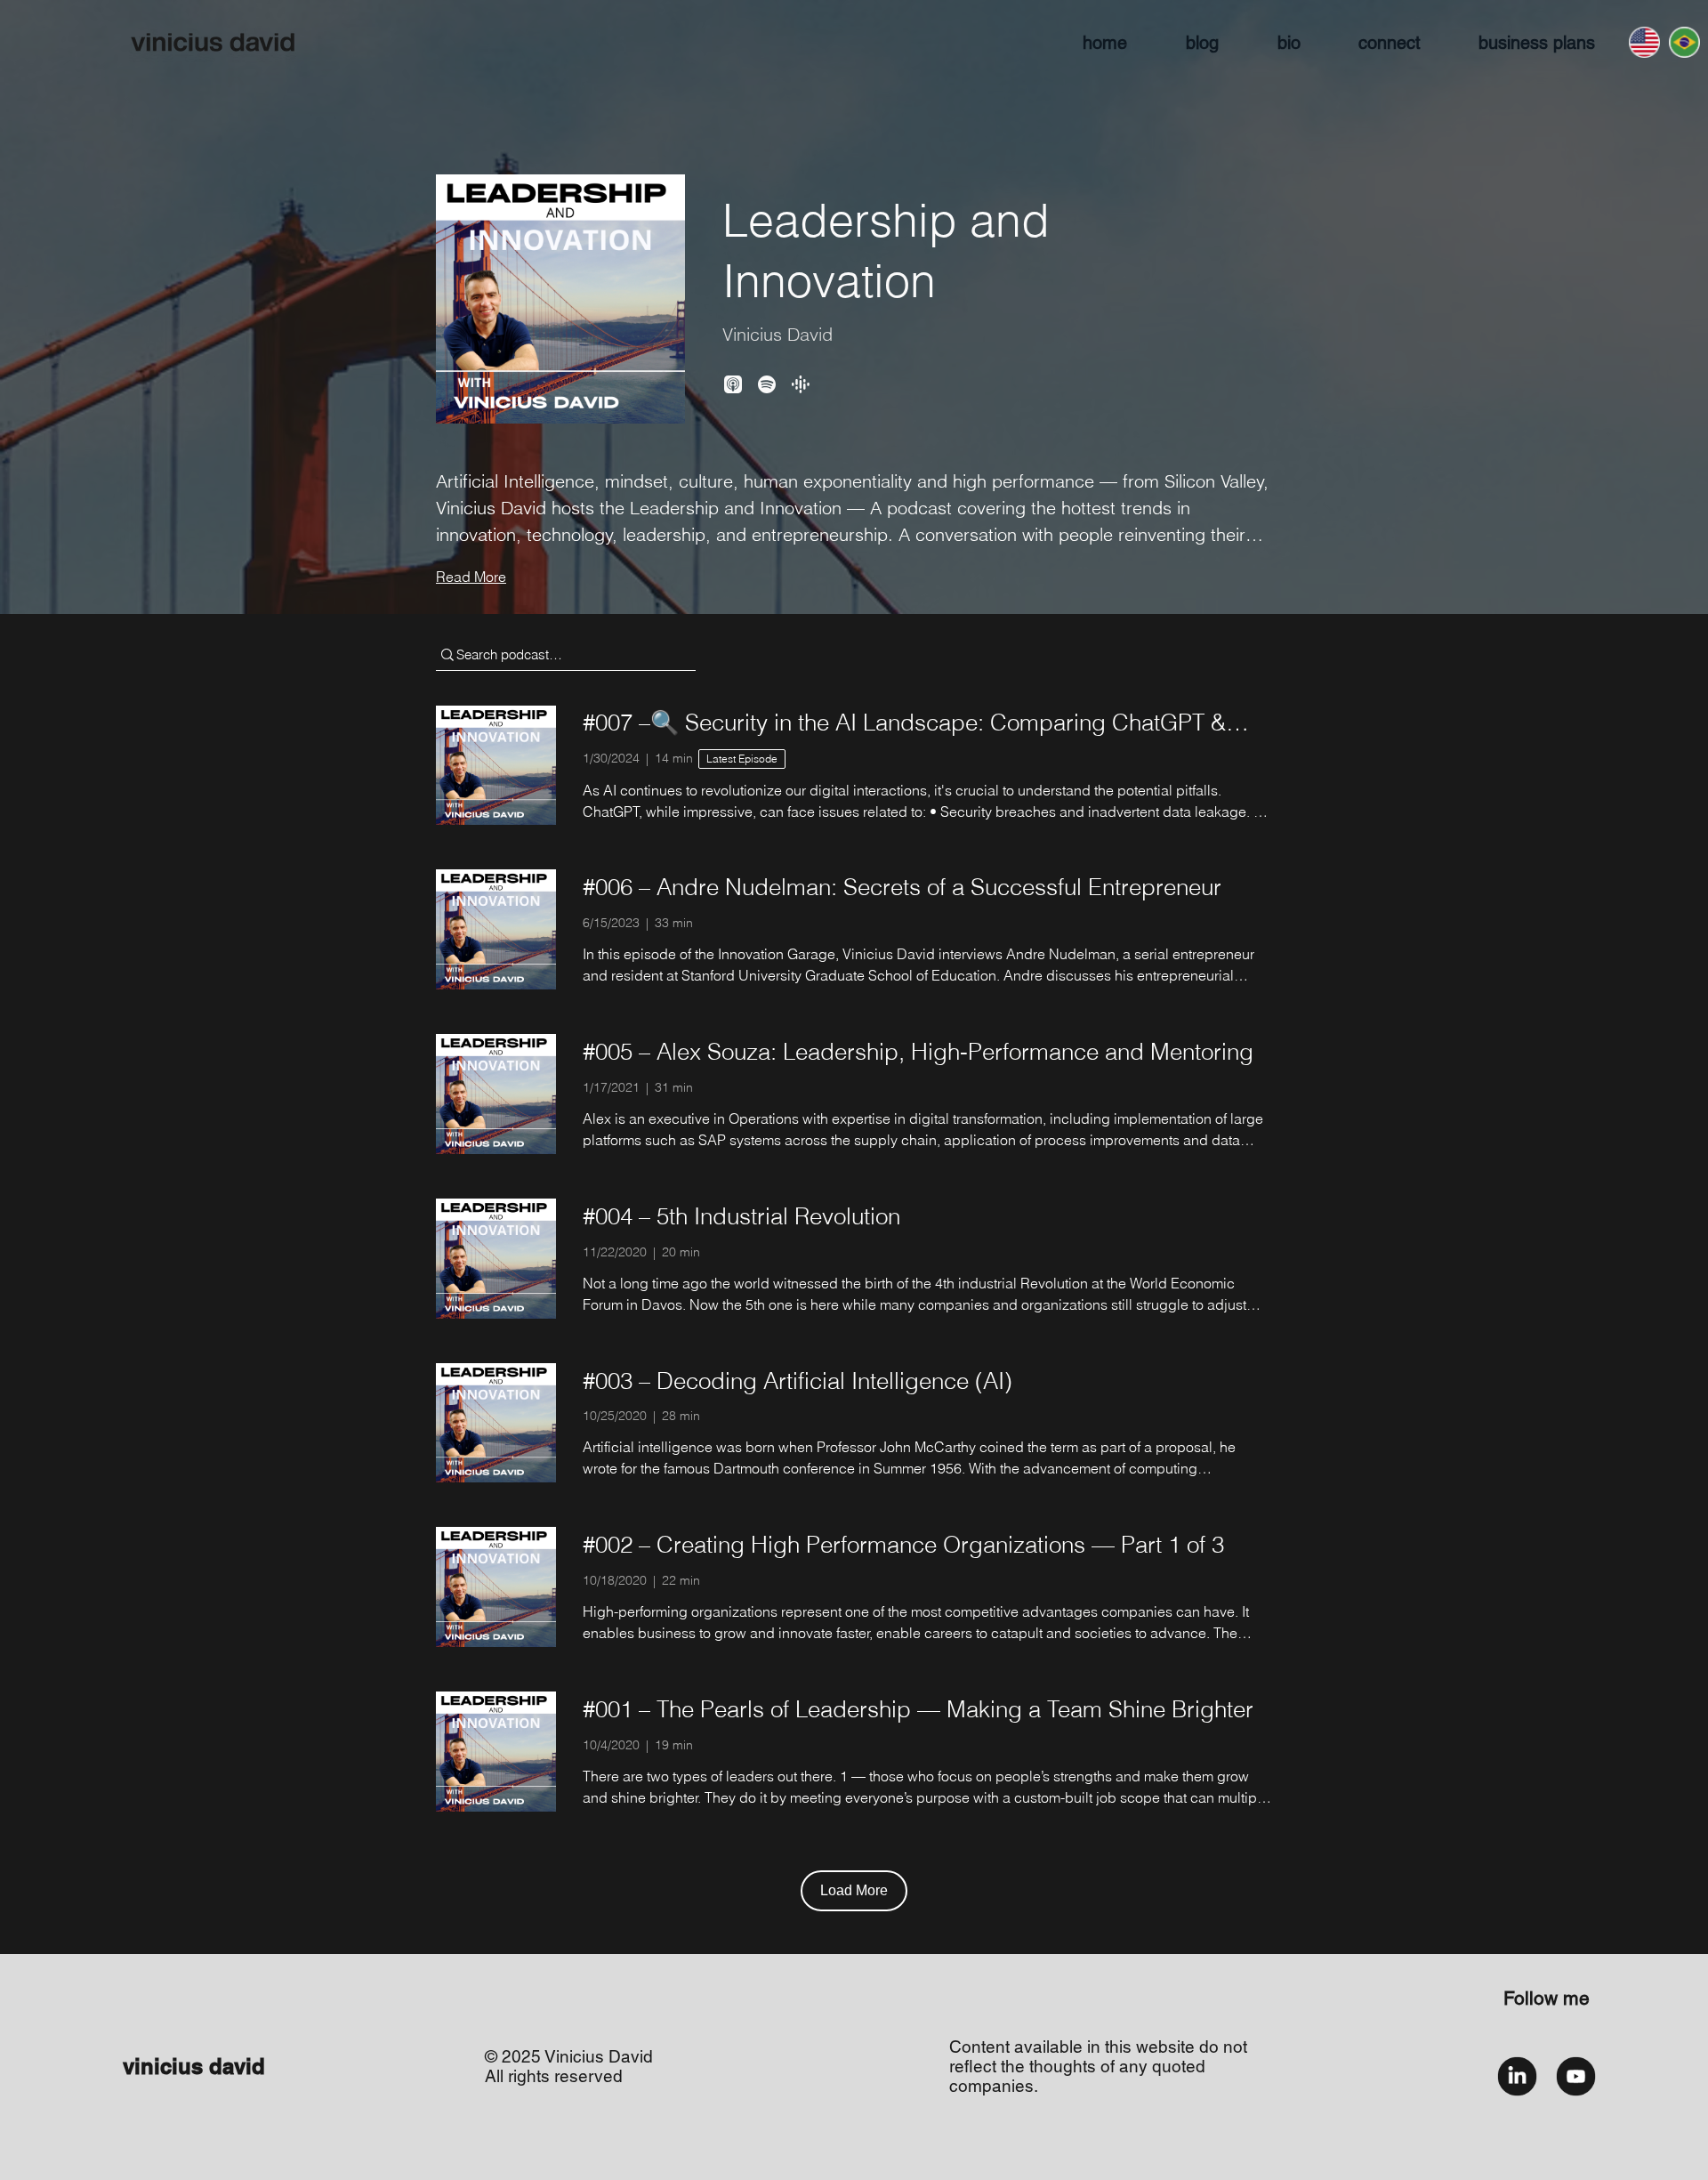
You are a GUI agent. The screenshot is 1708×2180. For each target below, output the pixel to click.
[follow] (1517, 2076)
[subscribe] (1576, 2076)
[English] (1644, 42)
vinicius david (194, 2066)
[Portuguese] (1684, 42)
